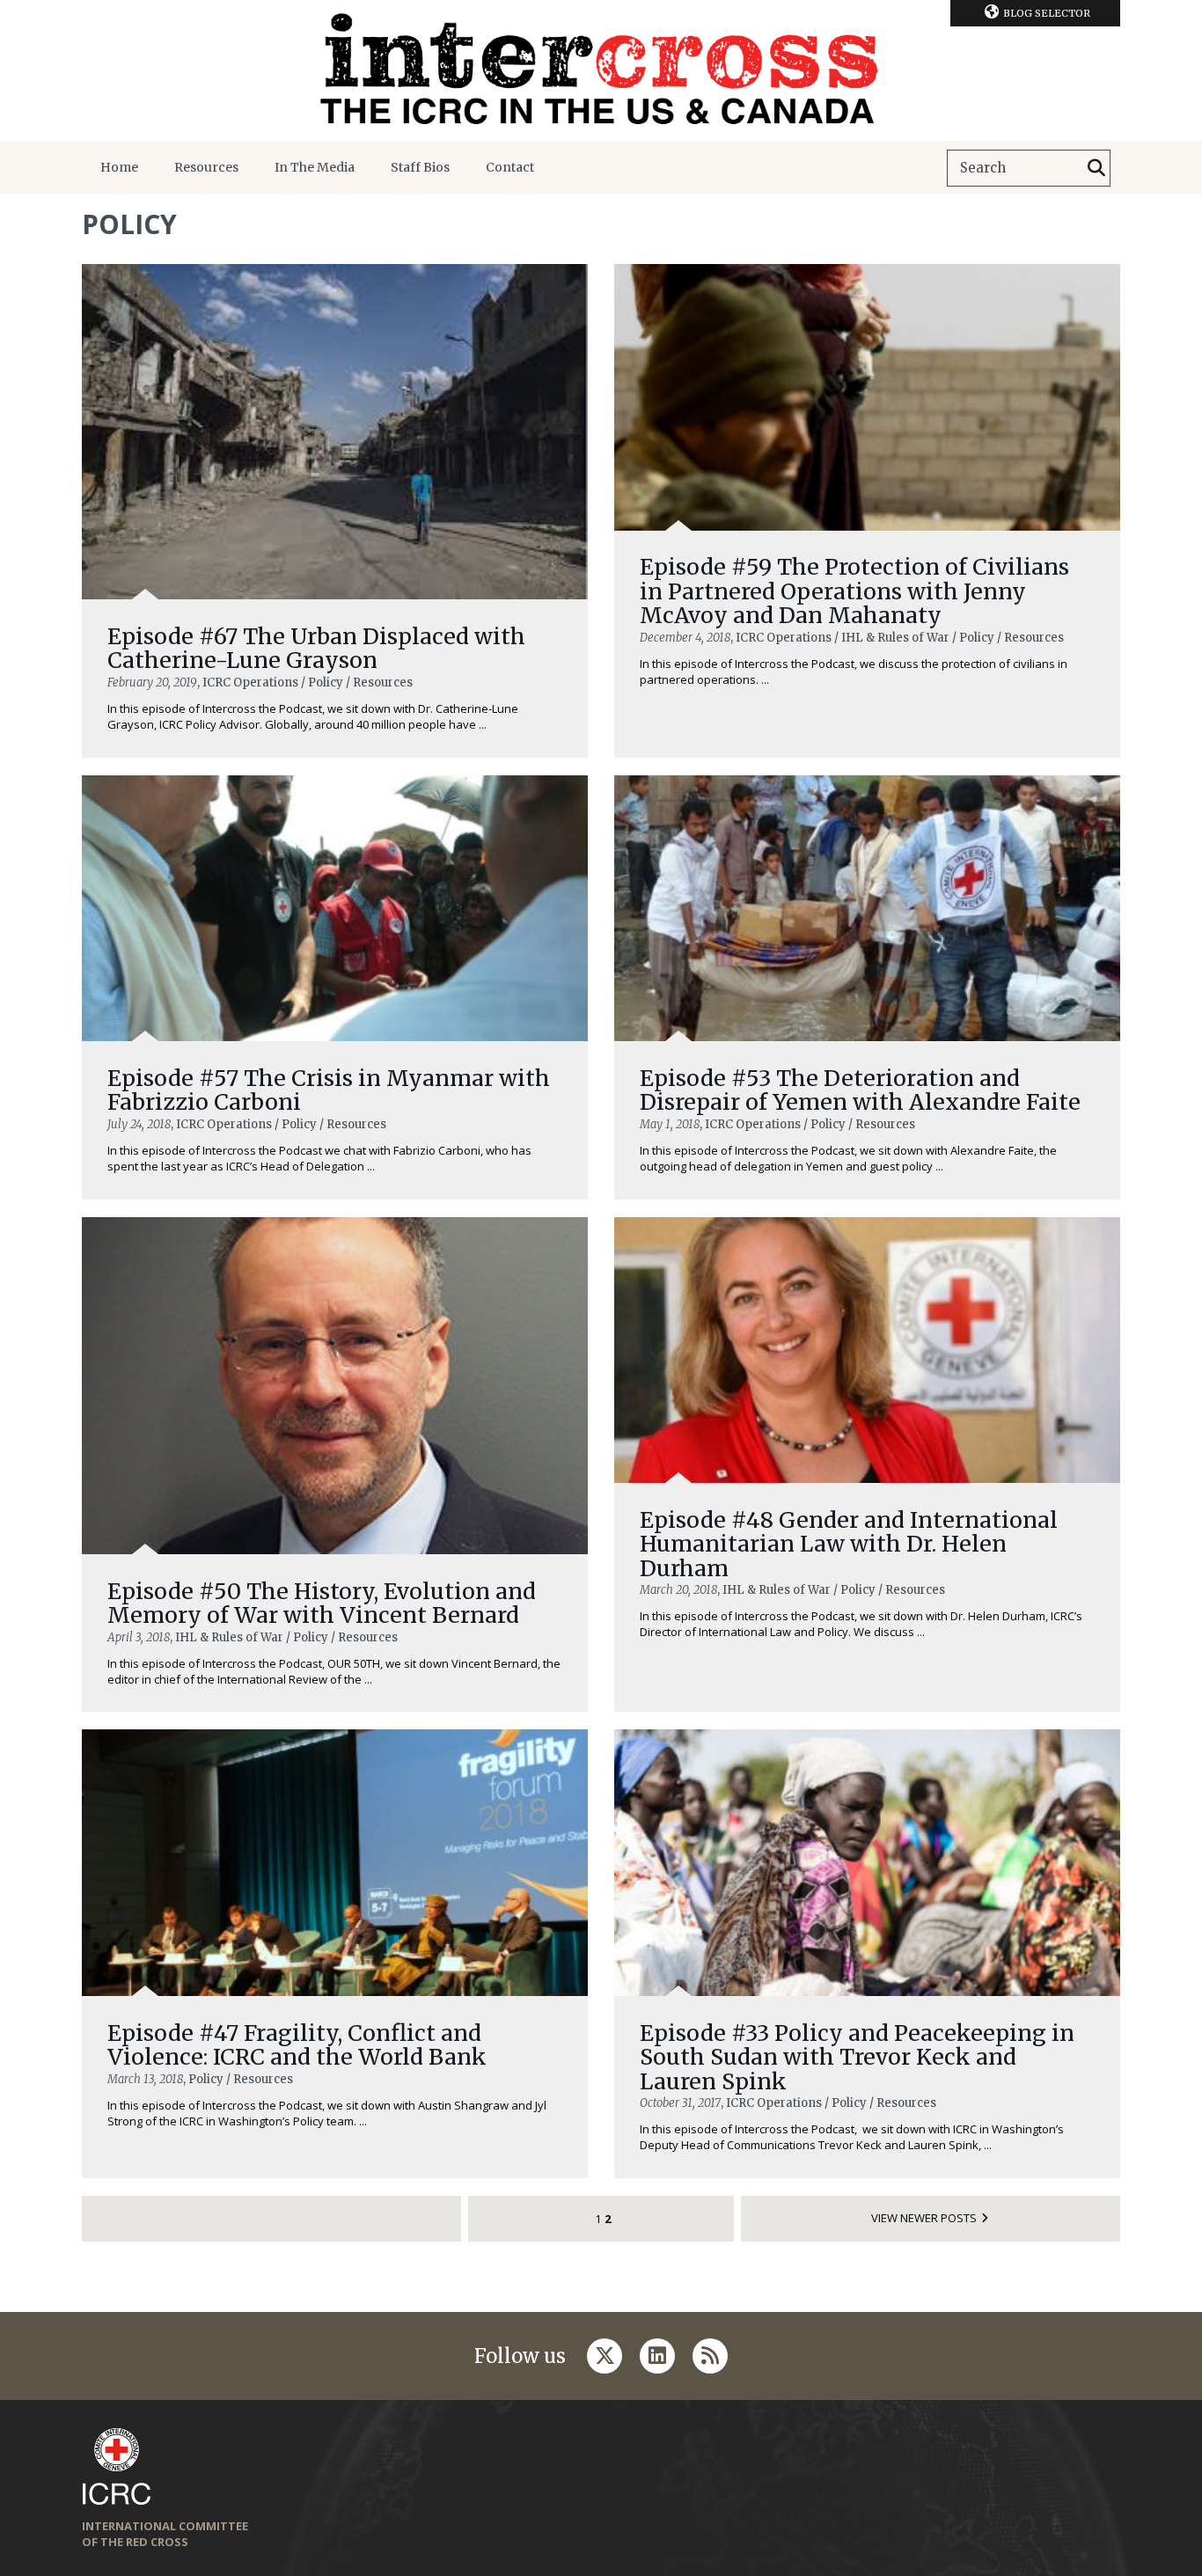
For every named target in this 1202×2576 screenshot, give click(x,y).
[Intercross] (601, 70)
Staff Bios (420, 167)
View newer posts (924, 2218)
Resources (206, 167)
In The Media (315, 167)
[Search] (1096, 168)
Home (119, 167)
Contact (510, 167)
